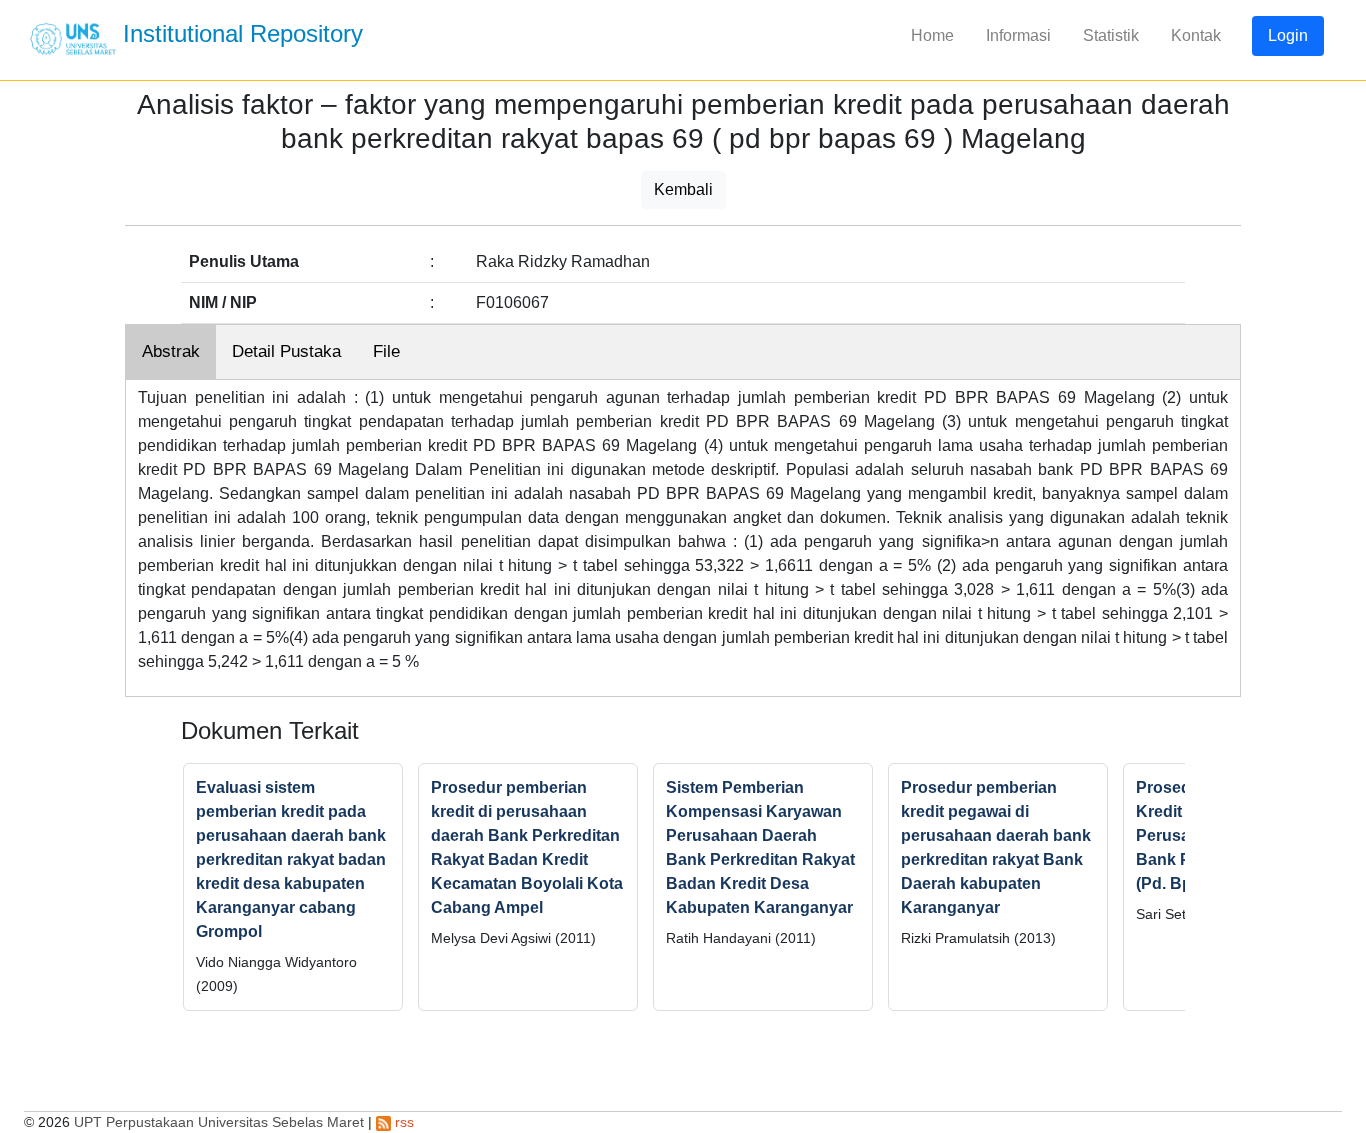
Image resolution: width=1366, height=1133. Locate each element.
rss (402, 1122)
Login (1288, 35)
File (386, 351)
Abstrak (171, 351)
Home (932, 35)
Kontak (1196, 35)
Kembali (683, 189)
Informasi (1018, 35)
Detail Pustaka (286, 351)
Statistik (1111, 35)
